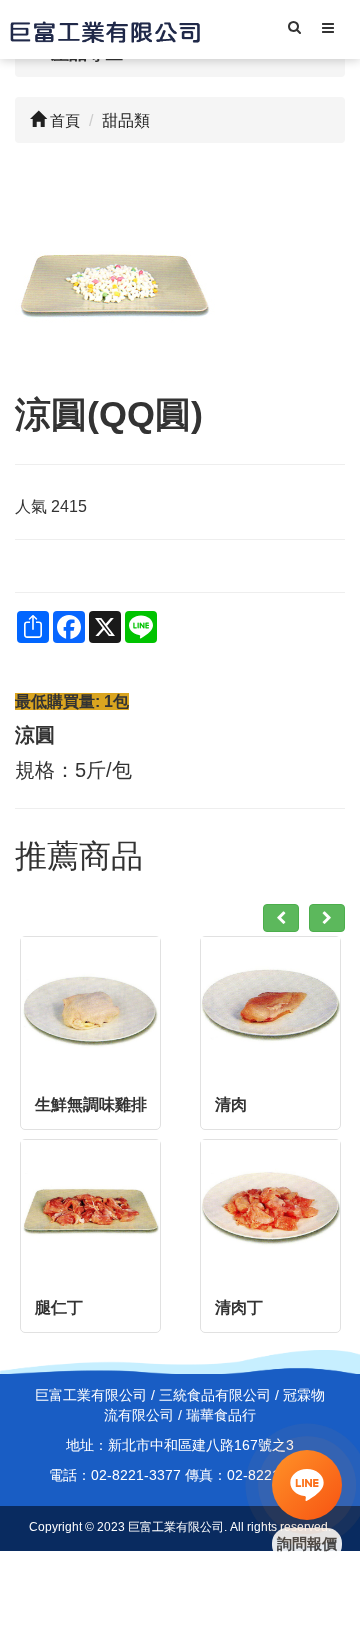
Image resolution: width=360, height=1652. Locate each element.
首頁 (63, 120)
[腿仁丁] (90, 1209)
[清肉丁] (270, 1209)
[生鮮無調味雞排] (90, 1006)
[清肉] (270, 1006)
